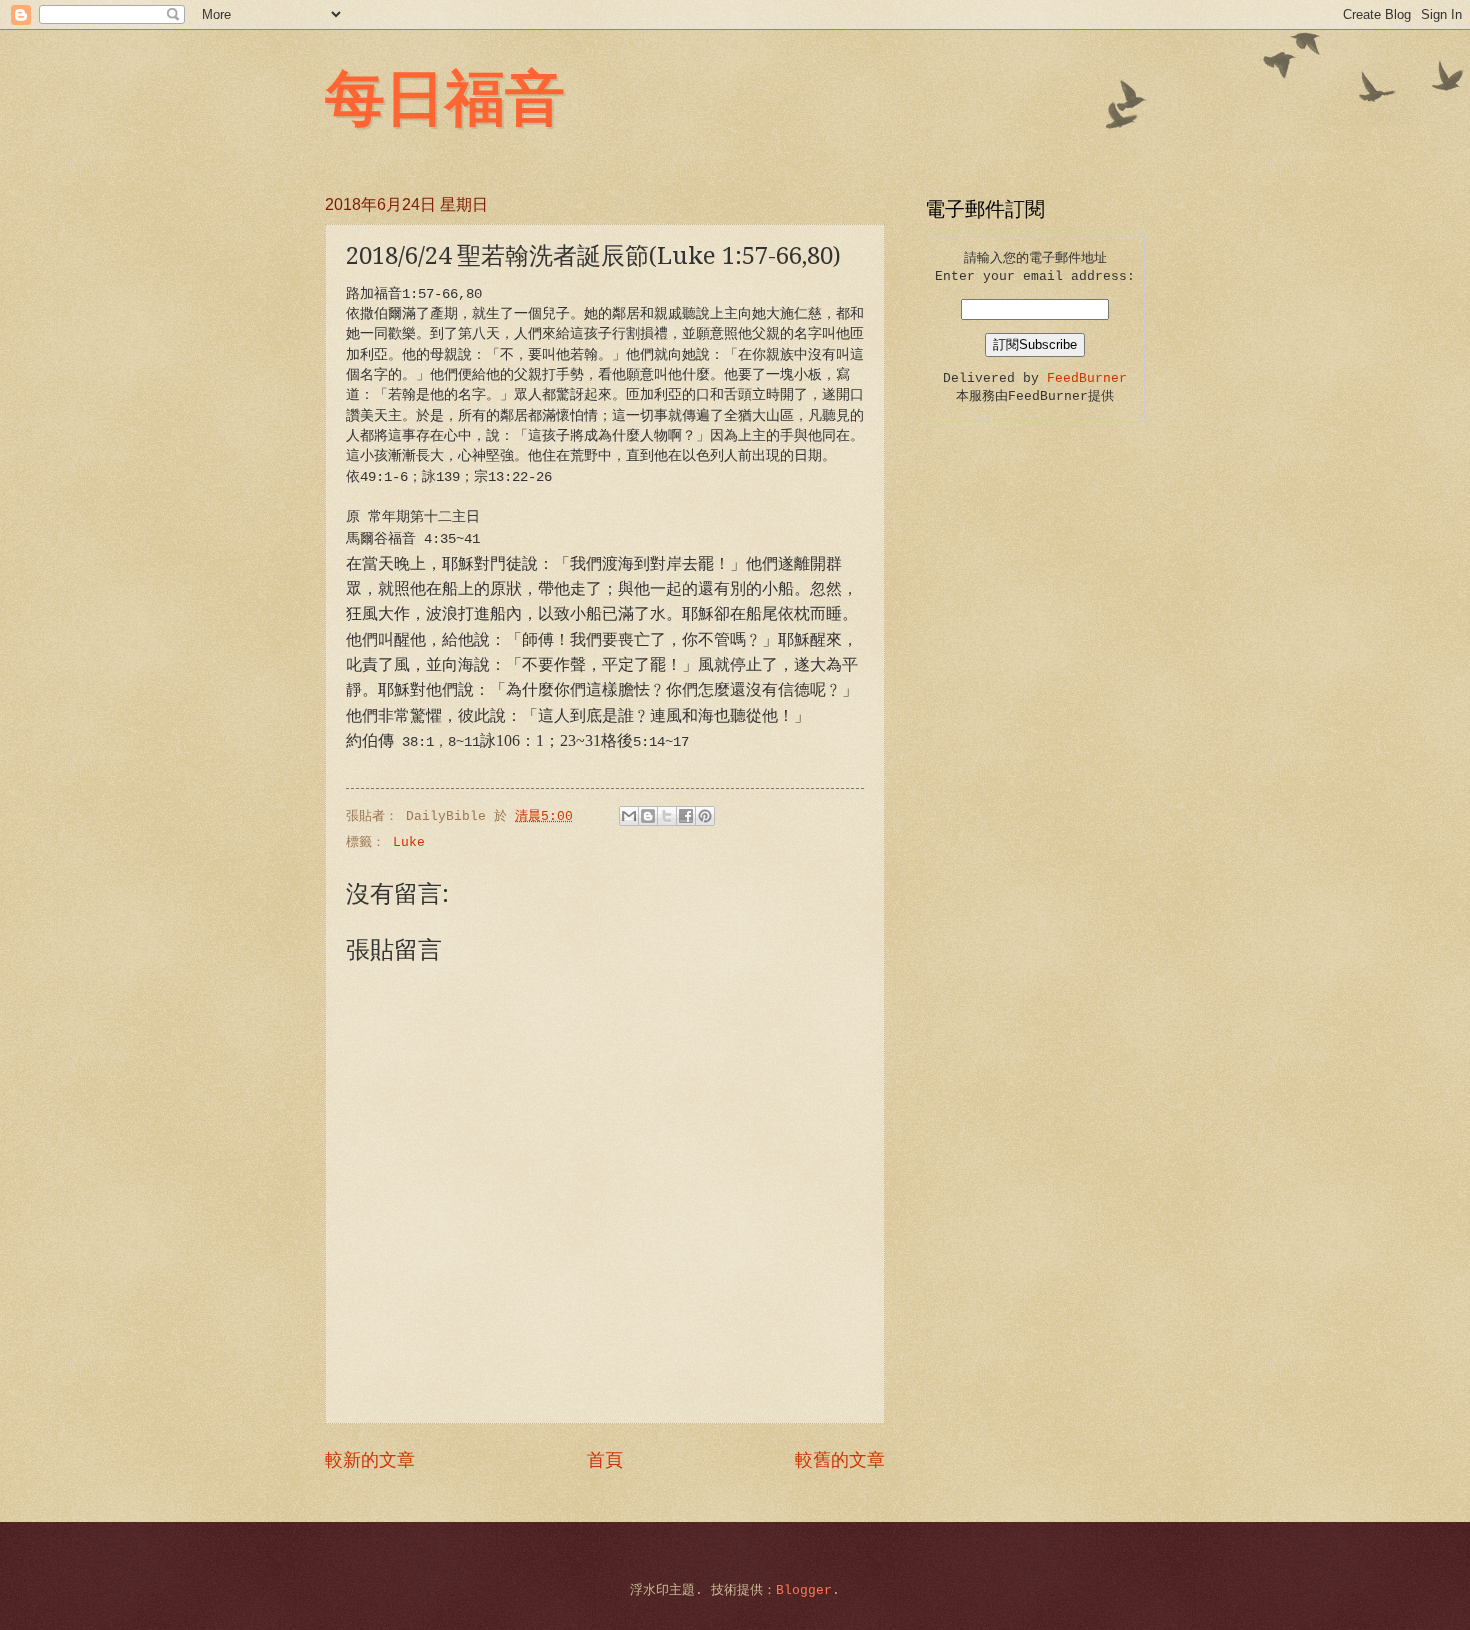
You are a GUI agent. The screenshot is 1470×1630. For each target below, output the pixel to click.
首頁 (605, 1461)
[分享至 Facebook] (686, 816)
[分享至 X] (667, 816)
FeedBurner (1087, 378)
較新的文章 (370, 1461)
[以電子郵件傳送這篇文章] (629, 816)
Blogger (804, 1590)
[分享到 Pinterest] (705, 816)
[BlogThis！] (648, 816)
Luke (409, 842)
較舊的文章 (840, 1461)
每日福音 (445, 95)
